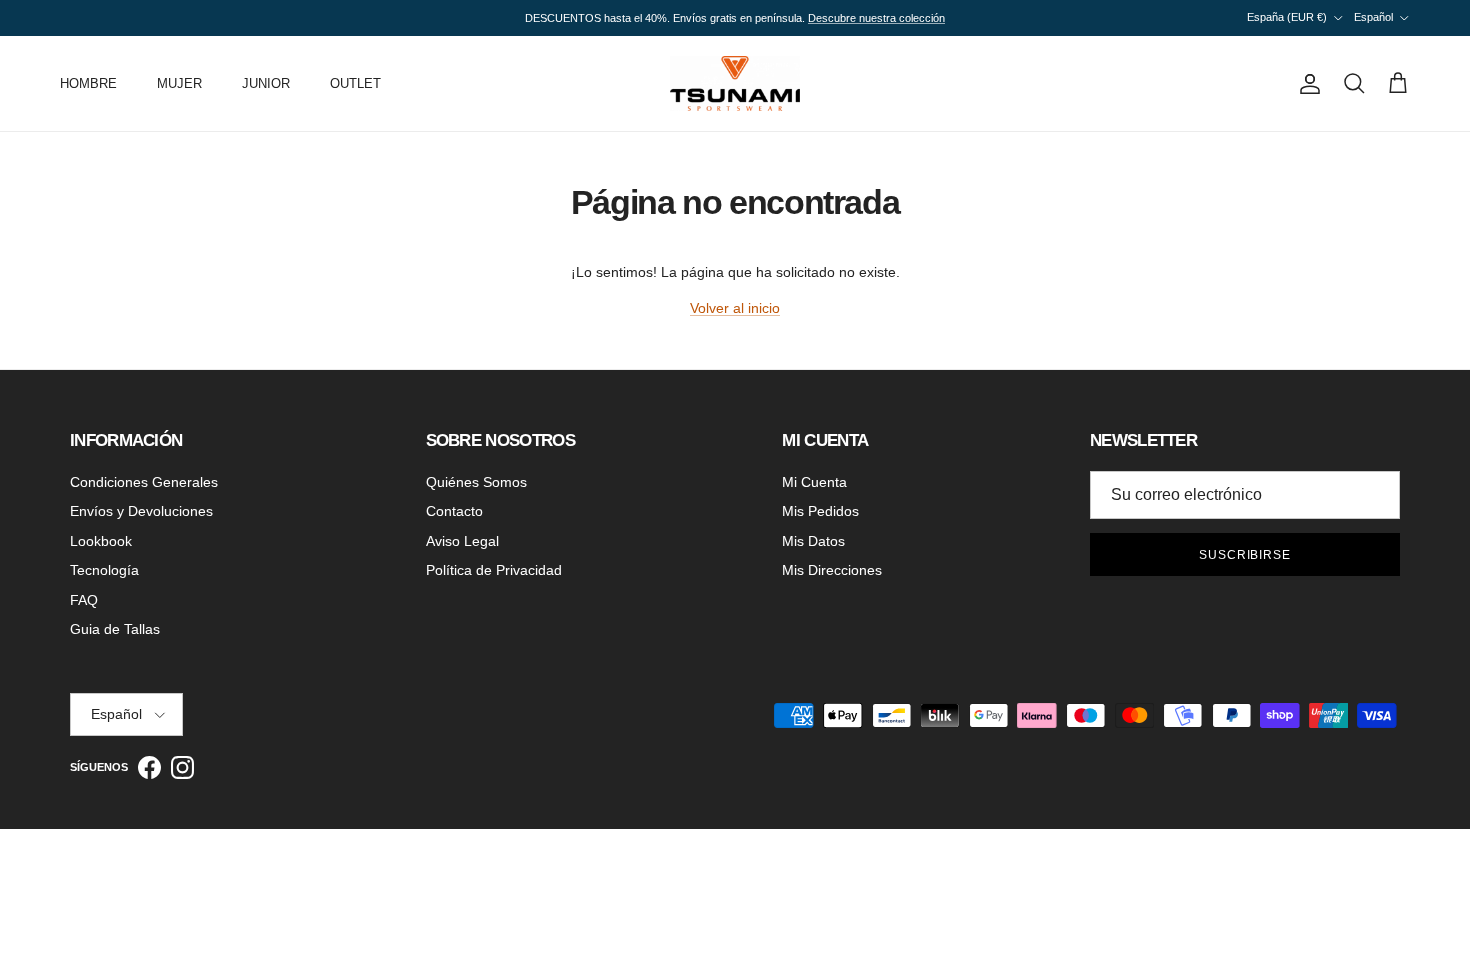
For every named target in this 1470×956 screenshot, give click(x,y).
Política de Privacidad (494, 570)
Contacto (454, 511)
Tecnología (104, 570)
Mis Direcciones (832, 570)
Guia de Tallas (115, 629)
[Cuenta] (1306, 84)
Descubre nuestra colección (876, 18)
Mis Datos (813, 541)
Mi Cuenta (814, 482)
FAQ (84, 600)
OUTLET (355, 83)
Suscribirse (1245, 555)
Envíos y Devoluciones (141, 511)
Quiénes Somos (476, 482)
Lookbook (101, 541)
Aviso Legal (462, 541)
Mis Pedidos (820, 511)
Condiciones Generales (144, 482)
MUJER (179, 83)
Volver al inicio (735, 308)
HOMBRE (88, 83)
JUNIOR (266, 83)
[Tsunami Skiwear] (735, 83)
